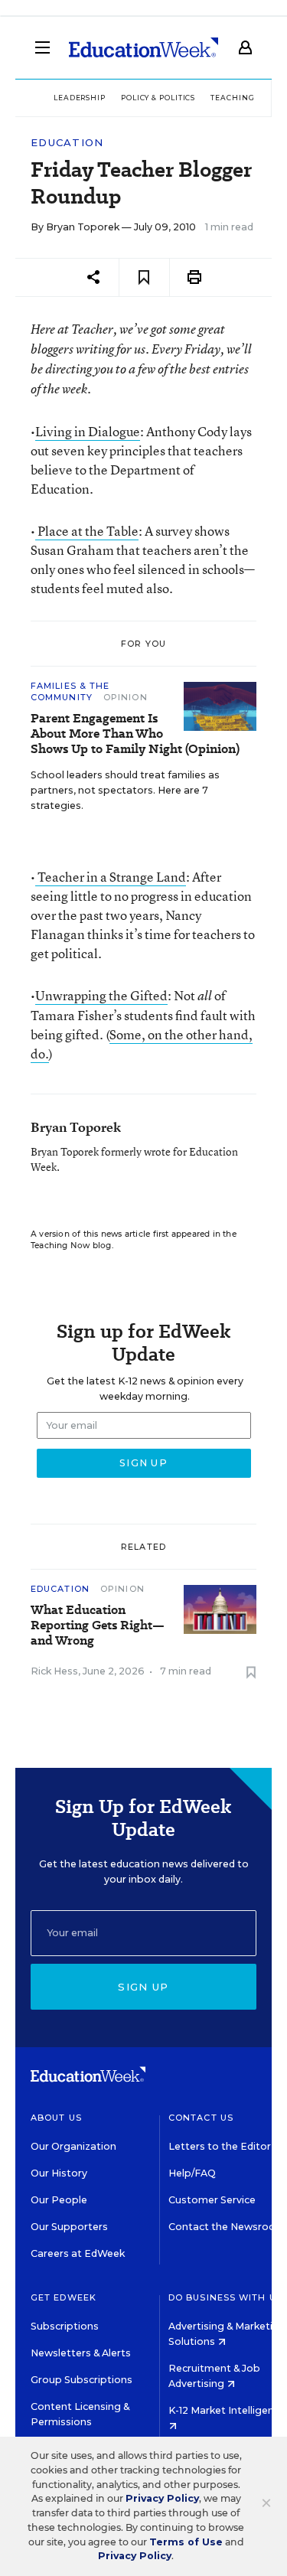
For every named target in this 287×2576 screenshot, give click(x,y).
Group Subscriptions (82, 2380)
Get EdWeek (64, 2297)
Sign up (143, 1987)
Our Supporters (69, 2227)
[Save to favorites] (144, 277)
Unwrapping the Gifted (101, 995)
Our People (59, 2200)
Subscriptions (65, 2326)
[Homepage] (143, 47)
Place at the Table (87, 531)
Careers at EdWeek (78, 2253)
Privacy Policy (162, 2498)
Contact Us (201, 2118)
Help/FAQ (192, 2173)
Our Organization (73, 2146)
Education (67, 143)
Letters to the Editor (220, 2146)
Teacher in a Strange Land (111, 877)
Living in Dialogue (88, 431)
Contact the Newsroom (227, 2227)
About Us (56, 2118)
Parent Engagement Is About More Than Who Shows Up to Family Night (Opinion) (135, 734)
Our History (59, 2173)
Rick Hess (54, 1671)
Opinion (126, 697)
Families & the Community (70, 691)
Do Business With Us (225, 2297)
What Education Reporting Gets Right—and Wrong (98, 1625)
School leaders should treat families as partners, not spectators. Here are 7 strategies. (125, 790)
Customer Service (212, 2200)
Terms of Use (186, 2542)
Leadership (80, 98)
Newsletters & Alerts (81, 2353)
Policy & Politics (158, 98)
